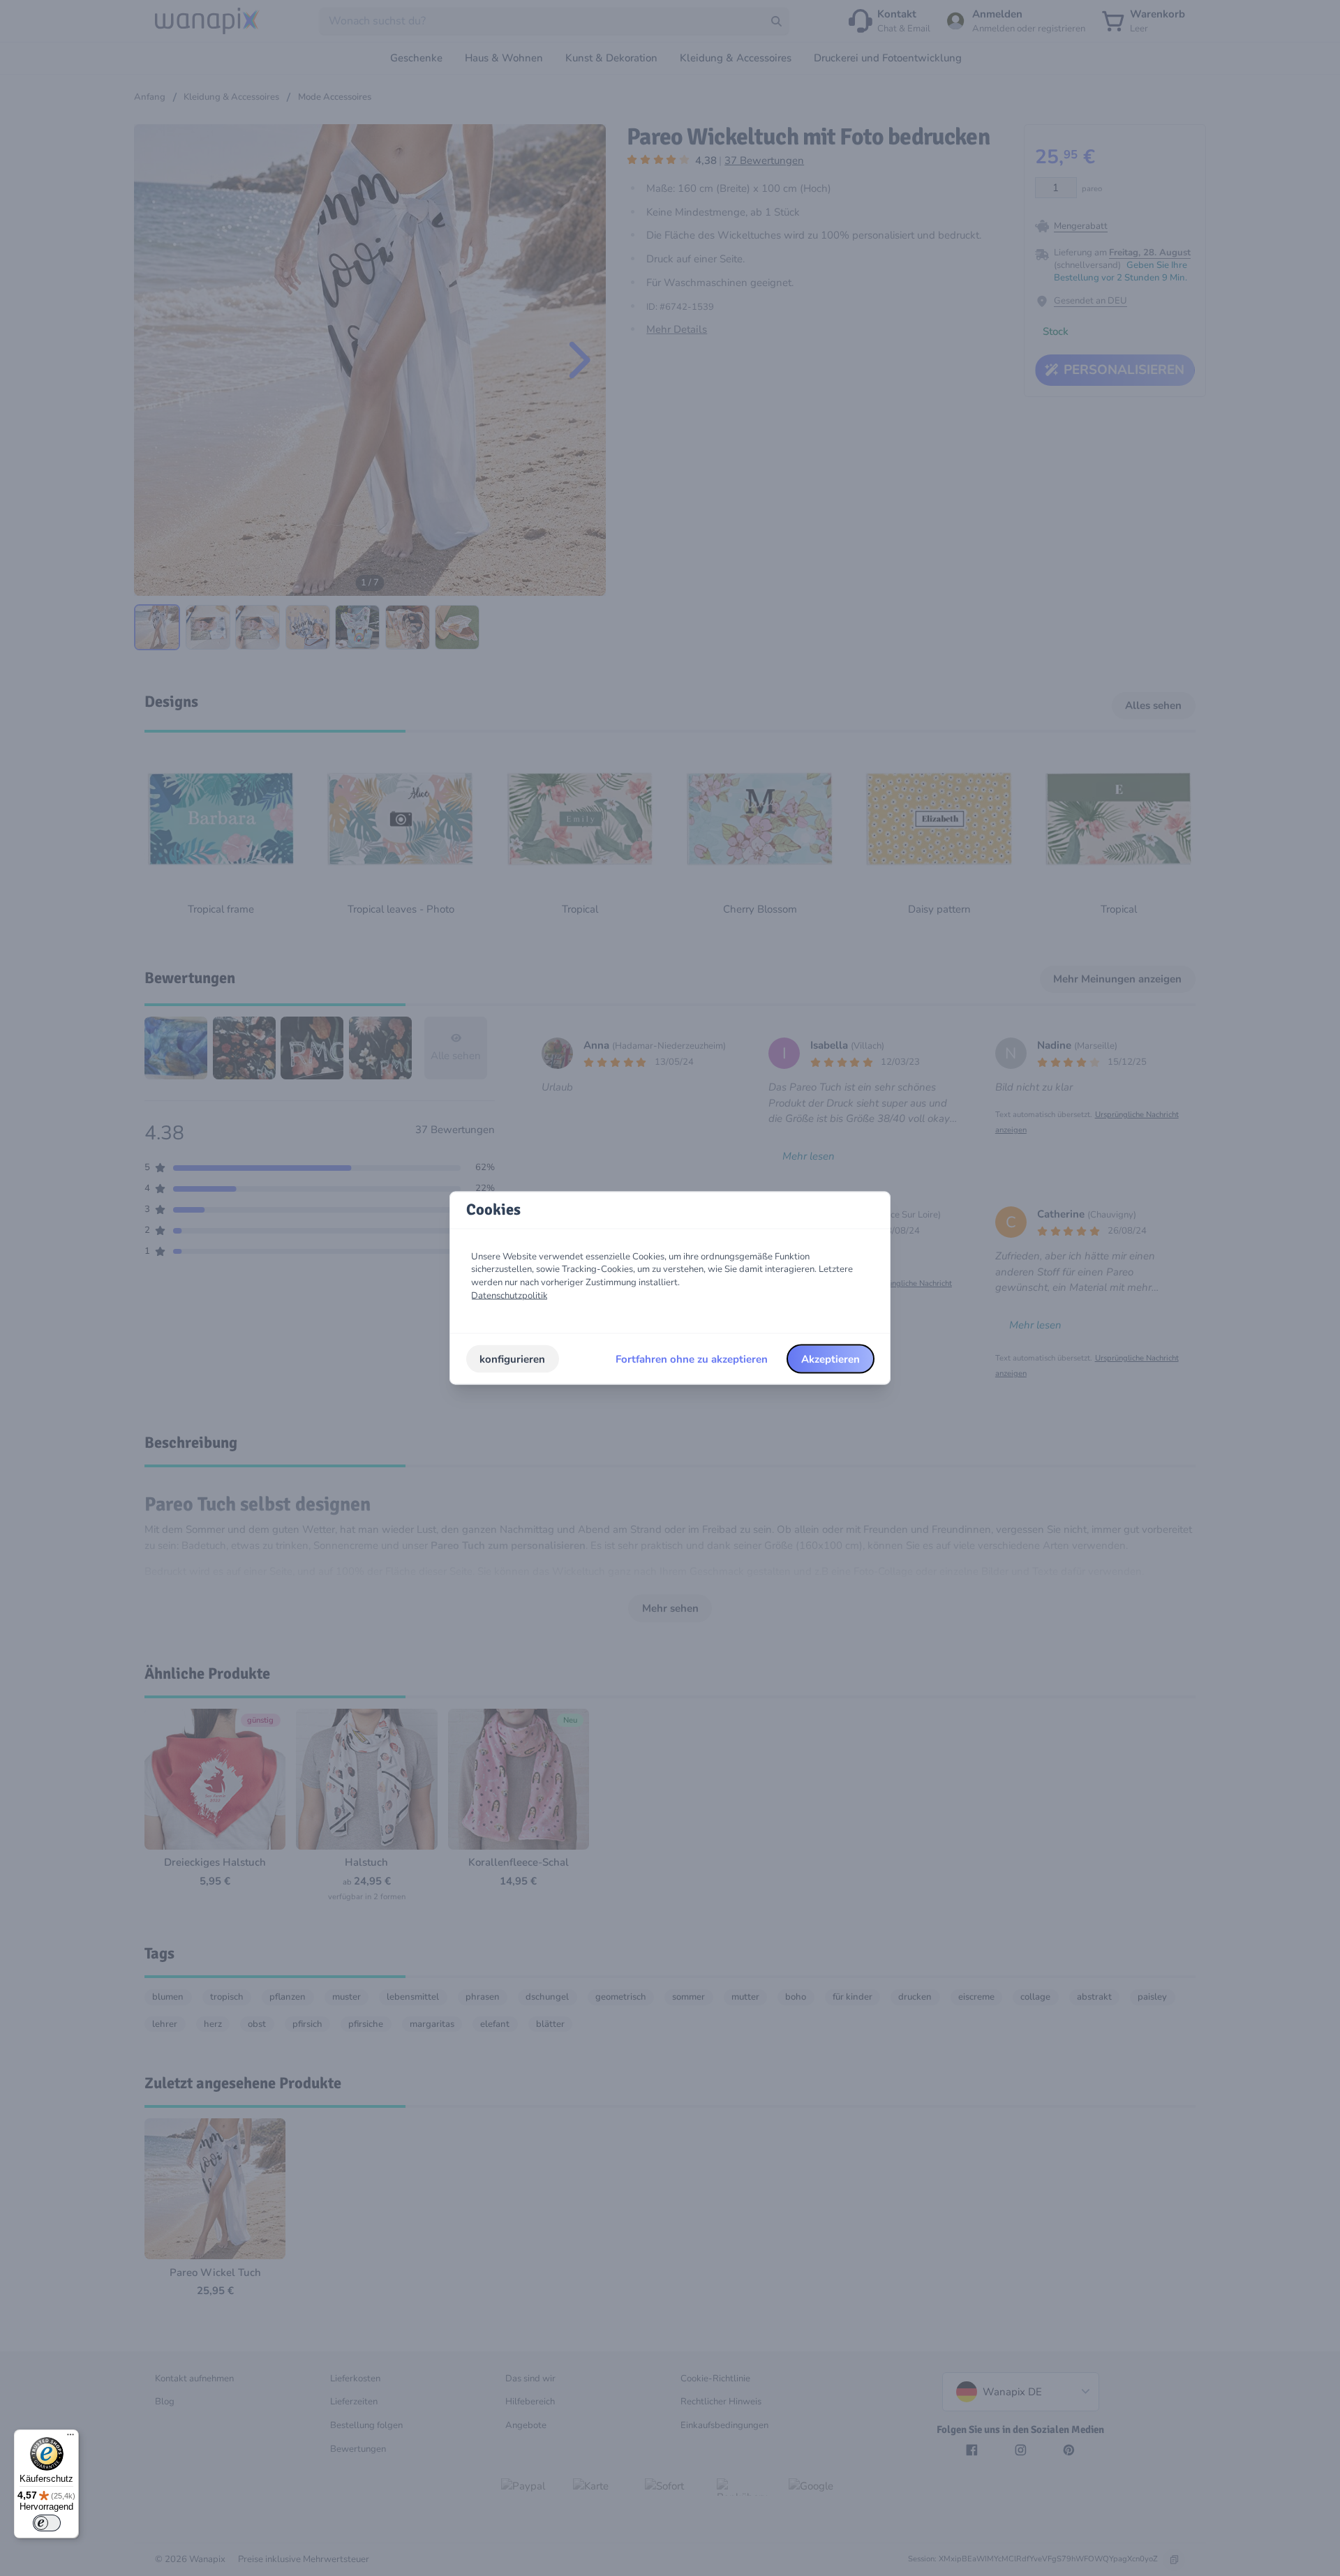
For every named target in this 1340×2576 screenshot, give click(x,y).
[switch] (47, 2523)
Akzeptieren (831, 1358)
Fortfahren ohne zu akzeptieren (692, 1358)
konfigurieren (512, 1358)
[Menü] (70, 2438)
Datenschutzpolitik (509, 1295)
